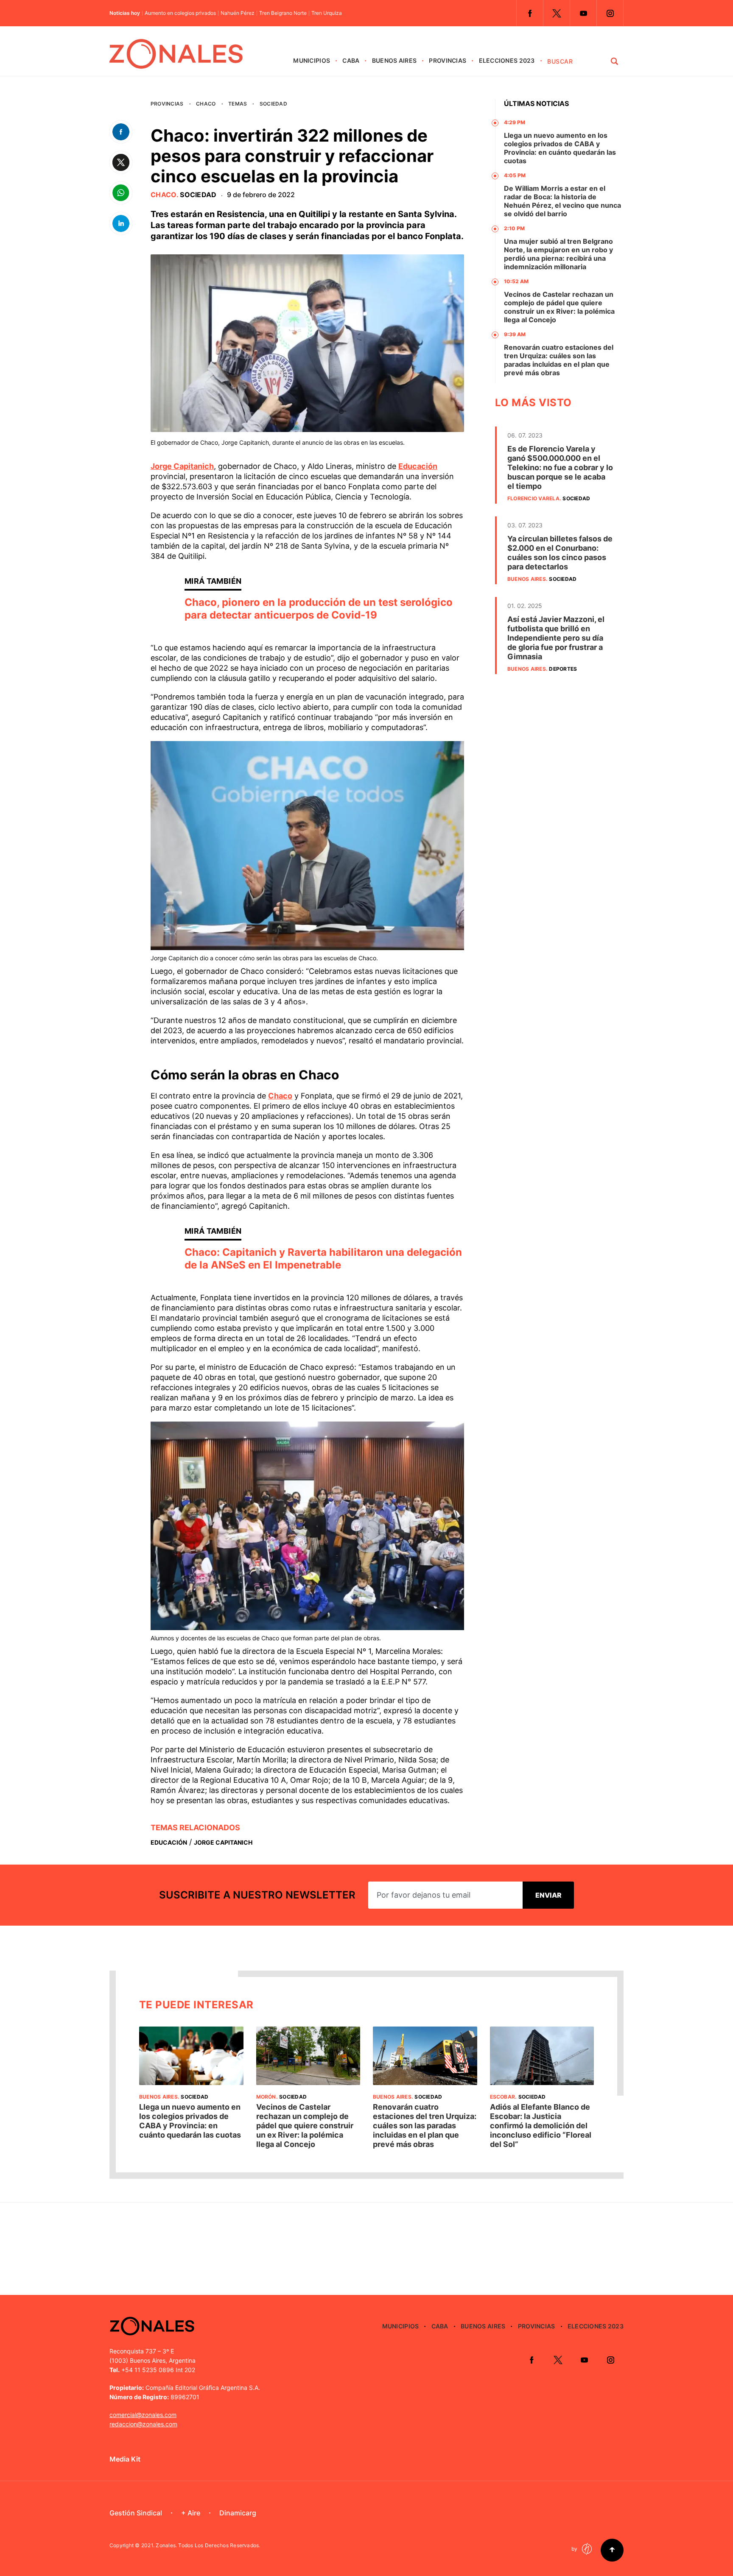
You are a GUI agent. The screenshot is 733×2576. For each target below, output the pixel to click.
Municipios (312, 60)
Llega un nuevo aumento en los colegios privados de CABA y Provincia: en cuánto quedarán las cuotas (560, 148)
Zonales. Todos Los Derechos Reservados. (208, 2545)
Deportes (563, 669)
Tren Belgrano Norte (283, 13)
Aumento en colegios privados (180, 13)
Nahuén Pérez (238, 13)
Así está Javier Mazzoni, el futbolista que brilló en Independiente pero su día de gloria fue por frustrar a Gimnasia (556, 638)
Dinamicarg (238, 2513)
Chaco (206, 104)
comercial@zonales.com (143, 2415)
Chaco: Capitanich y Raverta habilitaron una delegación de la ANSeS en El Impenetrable (323, 1259)
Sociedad (273, 104)
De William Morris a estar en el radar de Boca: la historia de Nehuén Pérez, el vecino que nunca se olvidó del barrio (562, 201)
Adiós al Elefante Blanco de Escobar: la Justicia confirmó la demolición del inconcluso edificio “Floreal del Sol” (541, 2126)
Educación (418, 466)
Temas (238, 104)
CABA (351, 60)
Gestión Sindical (136, 2513)
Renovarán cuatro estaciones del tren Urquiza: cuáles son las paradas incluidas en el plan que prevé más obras (559, 360)
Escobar (503, 2097)
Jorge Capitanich (182, 466)
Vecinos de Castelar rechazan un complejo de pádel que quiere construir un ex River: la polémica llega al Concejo (559, 307)
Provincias (448, 60)
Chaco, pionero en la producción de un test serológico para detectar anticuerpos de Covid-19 (319, 609)
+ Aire (191, 2513)
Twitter (557, 13)
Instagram (610, 13)
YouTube (583, 13)
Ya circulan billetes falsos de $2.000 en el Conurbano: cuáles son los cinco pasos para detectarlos (560, 553)
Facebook (530, 13)
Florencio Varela (533, 498)
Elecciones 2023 (507, 60)
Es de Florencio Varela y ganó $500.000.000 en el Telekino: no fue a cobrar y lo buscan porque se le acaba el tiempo (560, 467)
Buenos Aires (394, 60)
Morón (266, 2097)
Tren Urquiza (327, 13)
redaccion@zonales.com (143, 2424)
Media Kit (125, 2459)
